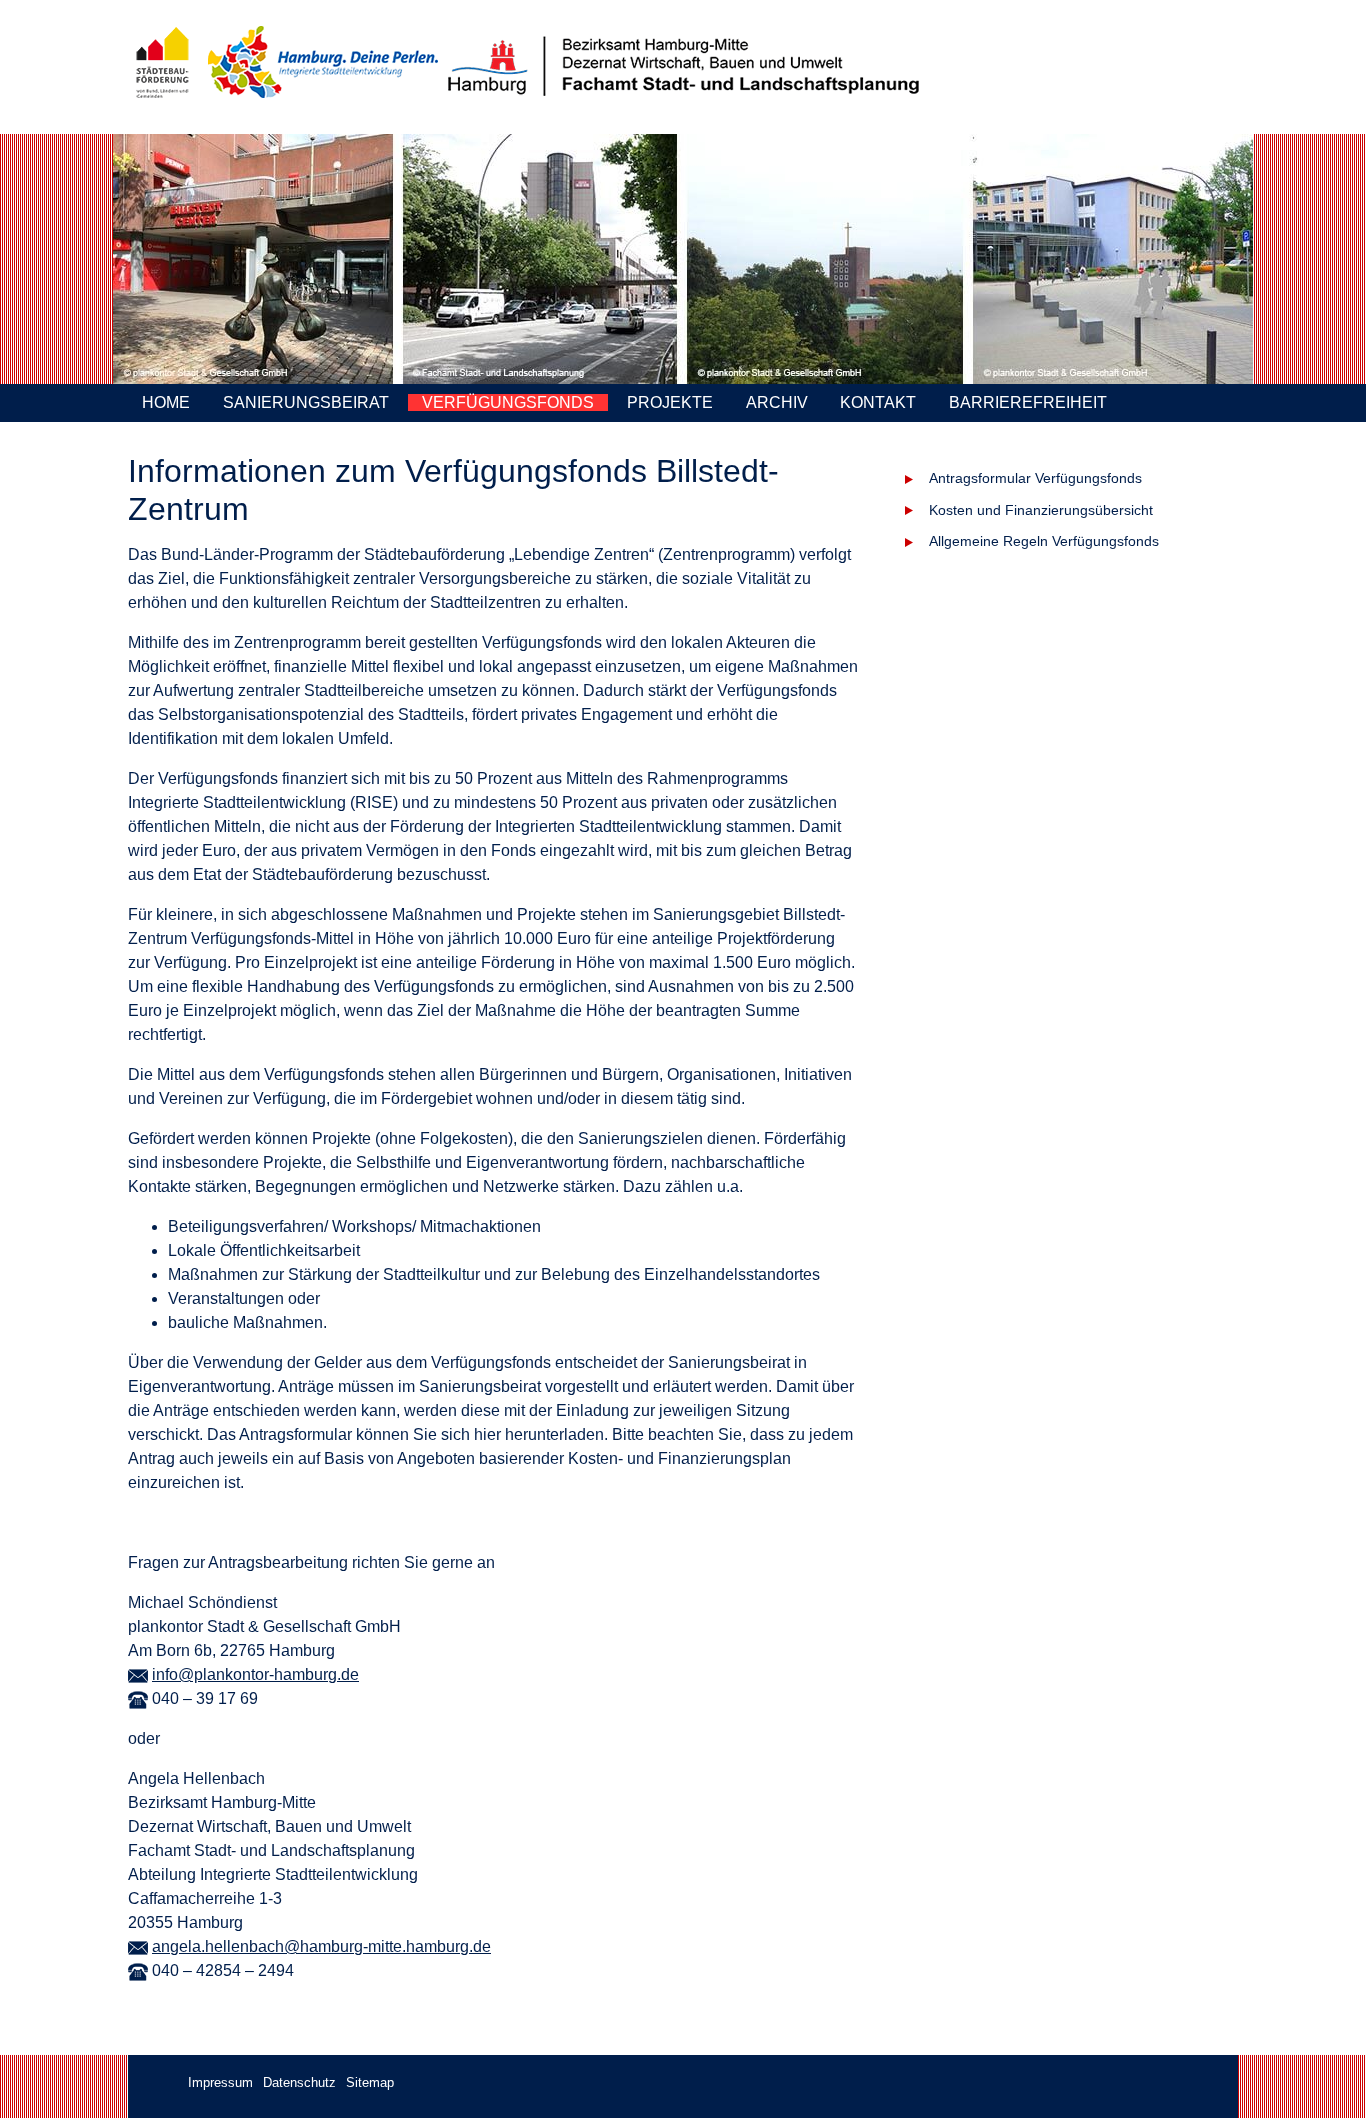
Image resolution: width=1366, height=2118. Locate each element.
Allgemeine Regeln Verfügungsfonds (1044, 541)
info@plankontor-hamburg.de (255, 1674)
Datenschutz (299, 2082)
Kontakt (878, 402)
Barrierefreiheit (1028, 402)
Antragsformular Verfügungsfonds (1035, 478)
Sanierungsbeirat (306, 402)
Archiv (777, 402)
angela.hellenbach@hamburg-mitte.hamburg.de (321, 1946)
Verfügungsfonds (508, 402)
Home (166, 402)
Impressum (220, 2082)
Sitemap (370, 2082)
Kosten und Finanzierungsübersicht (1041, 510)
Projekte (670, 402)
